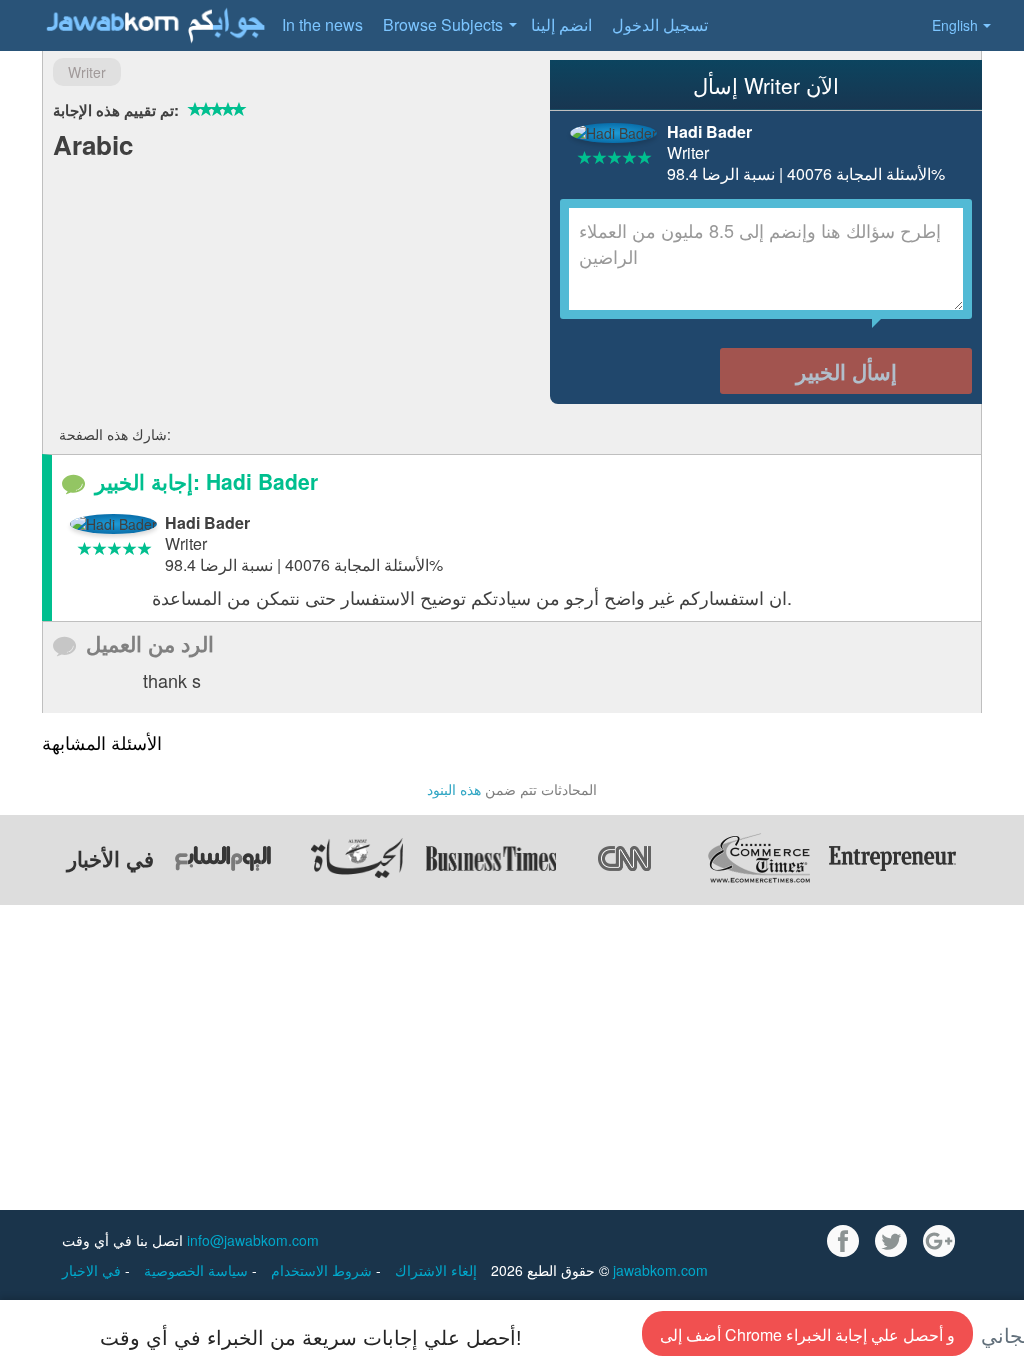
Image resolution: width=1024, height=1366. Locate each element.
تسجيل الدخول (660, 24)
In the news (322, 24)
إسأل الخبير (846, 371)
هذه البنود (454, 789)
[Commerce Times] (759, 858)
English (955, 25)
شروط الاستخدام (323, 1270)
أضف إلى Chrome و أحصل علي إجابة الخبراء (807, 1334)
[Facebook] (843, 1241)
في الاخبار (93, 1270)
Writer (87, 72)
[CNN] (625, 858)
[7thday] (223, 858)
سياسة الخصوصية (198, 1270)
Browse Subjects (443, 24)
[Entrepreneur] (893, 858)
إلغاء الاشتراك (436, 1270)
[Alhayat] (357, 858)
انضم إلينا (561, 24)
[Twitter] (891, 1241)
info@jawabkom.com (253, 1240)
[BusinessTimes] (491, 858)
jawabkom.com (660, 1270)
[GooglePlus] (939, 1241)
